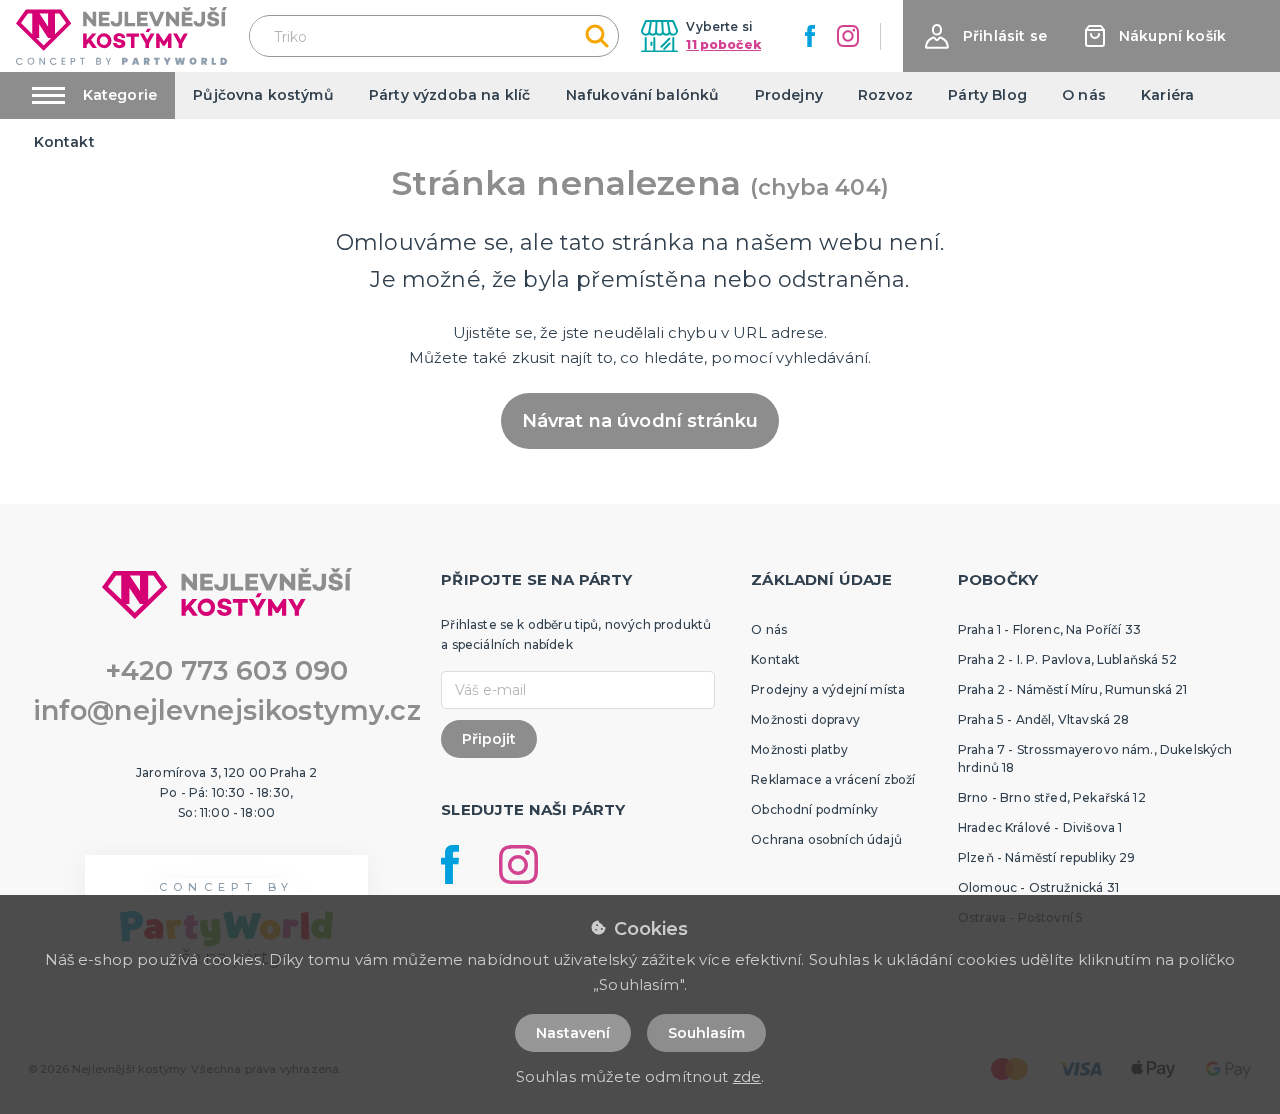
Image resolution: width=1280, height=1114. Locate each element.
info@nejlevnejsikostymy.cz (227, 710)
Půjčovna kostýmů (263, 95)
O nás (1084, 95)
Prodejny (789, 95)
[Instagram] (848, 36)
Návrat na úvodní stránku (640, 421)
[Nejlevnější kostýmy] (121, 35)
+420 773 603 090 (227, 670)
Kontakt (64, 142)
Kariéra (1167, 95)
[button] (986, 36)
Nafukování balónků (643, 95)
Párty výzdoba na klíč (449, 95)
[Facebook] (810, 36)
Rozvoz (885, 95)
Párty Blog (987, 95)
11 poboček (723, 44)
